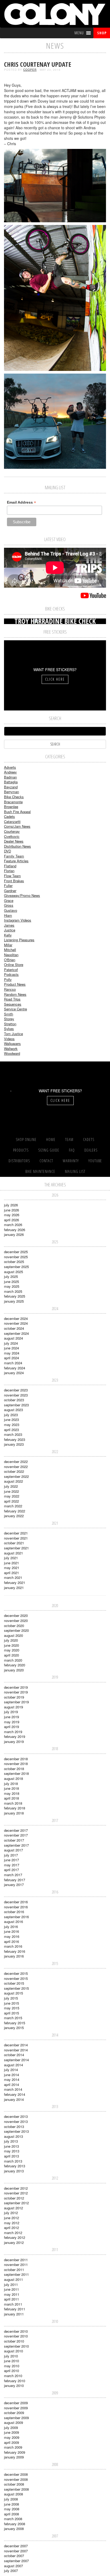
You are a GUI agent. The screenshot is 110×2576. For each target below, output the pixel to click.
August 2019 (13, 1707)
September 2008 (16, 2489)
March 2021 (13, 1577)
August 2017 (13, 1850)
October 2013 (14, 2127)
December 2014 (16, 2045)
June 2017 (11, 1860)
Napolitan (11, 955)
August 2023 (13, 1410)
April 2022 (11, 1501)
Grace (9, 900)
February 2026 (15, 1230)
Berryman (11, 792)
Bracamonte (13, 802)
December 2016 (16, 1902)
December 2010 (16, 2331)
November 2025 (16, 1257)
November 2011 (16, 2265)
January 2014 (14, 2099)
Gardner (10, 891)
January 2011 (14, 2314)
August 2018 (13, 1778)
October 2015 (14, 1983)
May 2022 (12, 1496)
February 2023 (15, 1439)
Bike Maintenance (40, 1171)
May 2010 (12, 2366)
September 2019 (16, 1702)
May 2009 (12, 2437)
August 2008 (13, 2494)
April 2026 (11, 1220)
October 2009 (14, 2413)
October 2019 (14, 1697)
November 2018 (16, 1764)
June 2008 (11, 2504)
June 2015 (11, 2003)
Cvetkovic (12, 836)
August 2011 (13, 2279)
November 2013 (16, 2121)
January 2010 (14, 2385)
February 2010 (15, 2381)
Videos (9, 1039)
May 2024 (12, 1353)
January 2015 (14, 2028)
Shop (102, 33)
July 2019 (11, 1712)
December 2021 (16, 1533)
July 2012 (11, 2213)
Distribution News (17, 846)
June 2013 (11, 2146)
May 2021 (12, 1568)
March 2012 (13, 2233)
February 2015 (15, 2023)
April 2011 (11, 2299)
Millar (8, 945)
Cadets (9, 816)
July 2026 (11, 1205)
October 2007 (14, 2556)
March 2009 (13, 2447)
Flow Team (12, 876)
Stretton (10, 1024)
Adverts (10, 767)
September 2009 (16, 2418)
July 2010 (11, 2356)
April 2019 (11, 1727)
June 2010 (11, 2361)
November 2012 (16, 2193)
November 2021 (16, 1538)
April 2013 (11, 2156)
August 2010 (13, 2351)
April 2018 (11, 1798)
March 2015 (13, 2018)
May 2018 (12, 1793)
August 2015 (13, 1993)
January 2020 (14, 1670)
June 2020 (11, 1645)
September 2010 (16, 2346)
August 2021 (13, 1553)
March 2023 (13, 1434)
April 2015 (11, 2013)
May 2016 (12, 1936)
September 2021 (16, 1548)
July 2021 (11, 1558)
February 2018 (15, 1808)
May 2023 (12, 1425)
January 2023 (14, 1444)
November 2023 (16, 1395)
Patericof (11, 970)
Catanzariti (12, 821)
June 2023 (11, 1419)
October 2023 (14, 1400)
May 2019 (12, 1722)
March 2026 (13, 1225)
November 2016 (16, 1907)
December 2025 (16, 1252)
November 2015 (16, 1978)
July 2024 (11, 1343)
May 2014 (12, 2079)
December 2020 (16, 1615)
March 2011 (13, 2304)
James (9, 925)
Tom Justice (13, 1034)
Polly (8, 979)
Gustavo (11, 910)
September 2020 (16, 1630)
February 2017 (15, 1880)
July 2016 (11, 1927)
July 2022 (11, 1486)
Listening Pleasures (19, 940)
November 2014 (16, 2050)
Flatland (10, 866)
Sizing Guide (49, 1150)
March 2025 (13, 1291)
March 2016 (13, 1946)
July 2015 (11, 1998)
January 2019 (14, 1741)
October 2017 (14, 1840)
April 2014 (11, 2084)
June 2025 (11, 1281)
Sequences (13, 1004)
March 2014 (13, 2089)
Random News (15, 994)
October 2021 (14, 1543)
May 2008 (12, 2509)
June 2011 (11, 2289)
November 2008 (16, 2479)
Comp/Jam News (17, 826)
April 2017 (11, 1870)
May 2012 (12, 2223)
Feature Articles (16, 861)
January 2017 (14, 1885)
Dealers (91, 1150)
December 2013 (16, 2116)
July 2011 (11, 2284)
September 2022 (16, 1476)
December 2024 (16, 1318)
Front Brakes (14, 881)
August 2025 (13, 1272)
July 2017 (11, 1855)
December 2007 (16, 2546)
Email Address (21, 502)
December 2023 (16, 1390)
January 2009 (14, 2457)
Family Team (14, 856)
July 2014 (11, 2070)
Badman (10, 777)
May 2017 (12, 1865)
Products (21, 1150)
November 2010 (16, 2336)
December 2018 (16, 1759)
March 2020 (13, 1660)
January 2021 (14, 1588)
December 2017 (16, 1830)
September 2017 (16, 1845)
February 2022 (15, 1511)
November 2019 (16, 1692)
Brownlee (11, 807)
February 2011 (15, 2309)
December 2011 (16, 2260)
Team (69, 1139)
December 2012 (16, 2188)
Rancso (10, 989)
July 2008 (11, 2499)
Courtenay (12, 831)
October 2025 (14, 1262)
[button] (79, 33)
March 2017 (13, 1875)
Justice (10, 930)
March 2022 (13, 1506)
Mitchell (10, 950)
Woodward (12, 1053)
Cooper (30, 70)
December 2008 (16, 2474)
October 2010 (14, 2341)
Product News (15, 984)
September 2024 (16, 1333)
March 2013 (13, 2161)
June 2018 (11, 1788)
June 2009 (11, 2432)
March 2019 (13, 1732)
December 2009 (16, 2403)
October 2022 (14, 1471)
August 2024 (13, 1338)
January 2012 (14, 2242)
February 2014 (15, 2094)
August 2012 (13, 2208)
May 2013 (12, 2151)
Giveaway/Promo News (22, 895)
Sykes (9, 1029)
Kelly (8, 935)
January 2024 (14, 1373)
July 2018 (11, 1783)
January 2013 (14, 2171)
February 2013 (15, 2166)
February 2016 (15, 1951)
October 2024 (14, 1328)
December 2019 (16, 1687)
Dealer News (14, 841)
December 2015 (16, 1973)
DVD (7, 851)
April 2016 (11, 1941)
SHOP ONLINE (26, 1139)
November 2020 (16, 1621)
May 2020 (12, 1650)
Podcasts (11, 974)
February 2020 (15, 1665)
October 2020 (14, 1626)
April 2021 (11, 1573)
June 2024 (11, 1348)
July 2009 (11, 2427)
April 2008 (11, 2514)
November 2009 (16, 2408)
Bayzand (11, 787)
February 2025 (15, 1296)
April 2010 (11, 2371)
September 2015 (16, 1988)
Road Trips (12, 999)
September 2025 (16, 1267)
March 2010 (13, 2376)
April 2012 (11, 2228)
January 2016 (14, 1956)
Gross (9, 905)
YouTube (95, 1161)
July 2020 (11, 1640)
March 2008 (13, 2519)
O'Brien (10, 960)
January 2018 (14, 1813)
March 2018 (13, 1803)
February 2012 (15, 2237)
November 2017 (16, 1835)
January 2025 (14, 1301)
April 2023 (11, 1430)
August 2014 (13, 2065)
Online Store (14, 965)
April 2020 (11, 1655)
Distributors (19, 1161)
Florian (9, 871)
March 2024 (13, 1363)
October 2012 (14, 2198)
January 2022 (14, 1516)
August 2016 (13, 1921)
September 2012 (16, 2203)
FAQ (72, 1150)
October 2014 (14, 2055)
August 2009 (13, 2422)
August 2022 (13, 1481)
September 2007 (16, 2561)
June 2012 (11, 2218)
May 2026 (12, 1215)
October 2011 (14, 2270)
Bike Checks (14, 797)
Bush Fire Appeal (17, 812)
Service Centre (15, 1009)
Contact (46, 1161)
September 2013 (16, 2131)
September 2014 (16, 2060)
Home (51, 1139)
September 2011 (16, 2274)
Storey (9, 1019)
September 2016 (16, 1917)
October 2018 (14, 1769)
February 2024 (15, 1368)
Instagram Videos (18, 920)
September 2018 (16, 1773)
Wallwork (11, 1049)
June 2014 (11, 2075)
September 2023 (16, 1405)
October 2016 (14, 1912)
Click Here (55, 679)
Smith (9, 1014)
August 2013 (13, 2136)
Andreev (10, 772)
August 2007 (13, 2566)
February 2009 (15, 2452)
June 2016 (11, 1931)
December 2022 (16, 1461)
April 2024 (11, 1358)
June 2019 (11, 1717)
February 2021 (15, 1582)
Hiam (8, 915)
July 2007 (11, 2571)
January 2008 (14, 2529)
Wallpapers (12, 1044)
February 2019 (15, 1736)
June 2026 (11, 1210)
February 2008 (15, 2524)
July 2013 (11, 2141)
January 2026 (14, 1234)
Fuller (8, 886)
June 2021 (11, 1563)
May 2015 (12, 2008)
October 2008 (14, 2484)
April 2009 (11, 2442)
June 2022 (11, 1491)
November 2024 (16, 1323)
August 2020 (13, 1635)
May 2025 (12, 1286)
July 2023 (11, 1415)
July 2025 (11, 1276)
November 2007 (16, 2551)
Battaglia (11, 782)
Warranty (71, 1161)
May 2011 (12, 2294)
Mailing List (75, 1171)
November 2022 (16, 1467)
